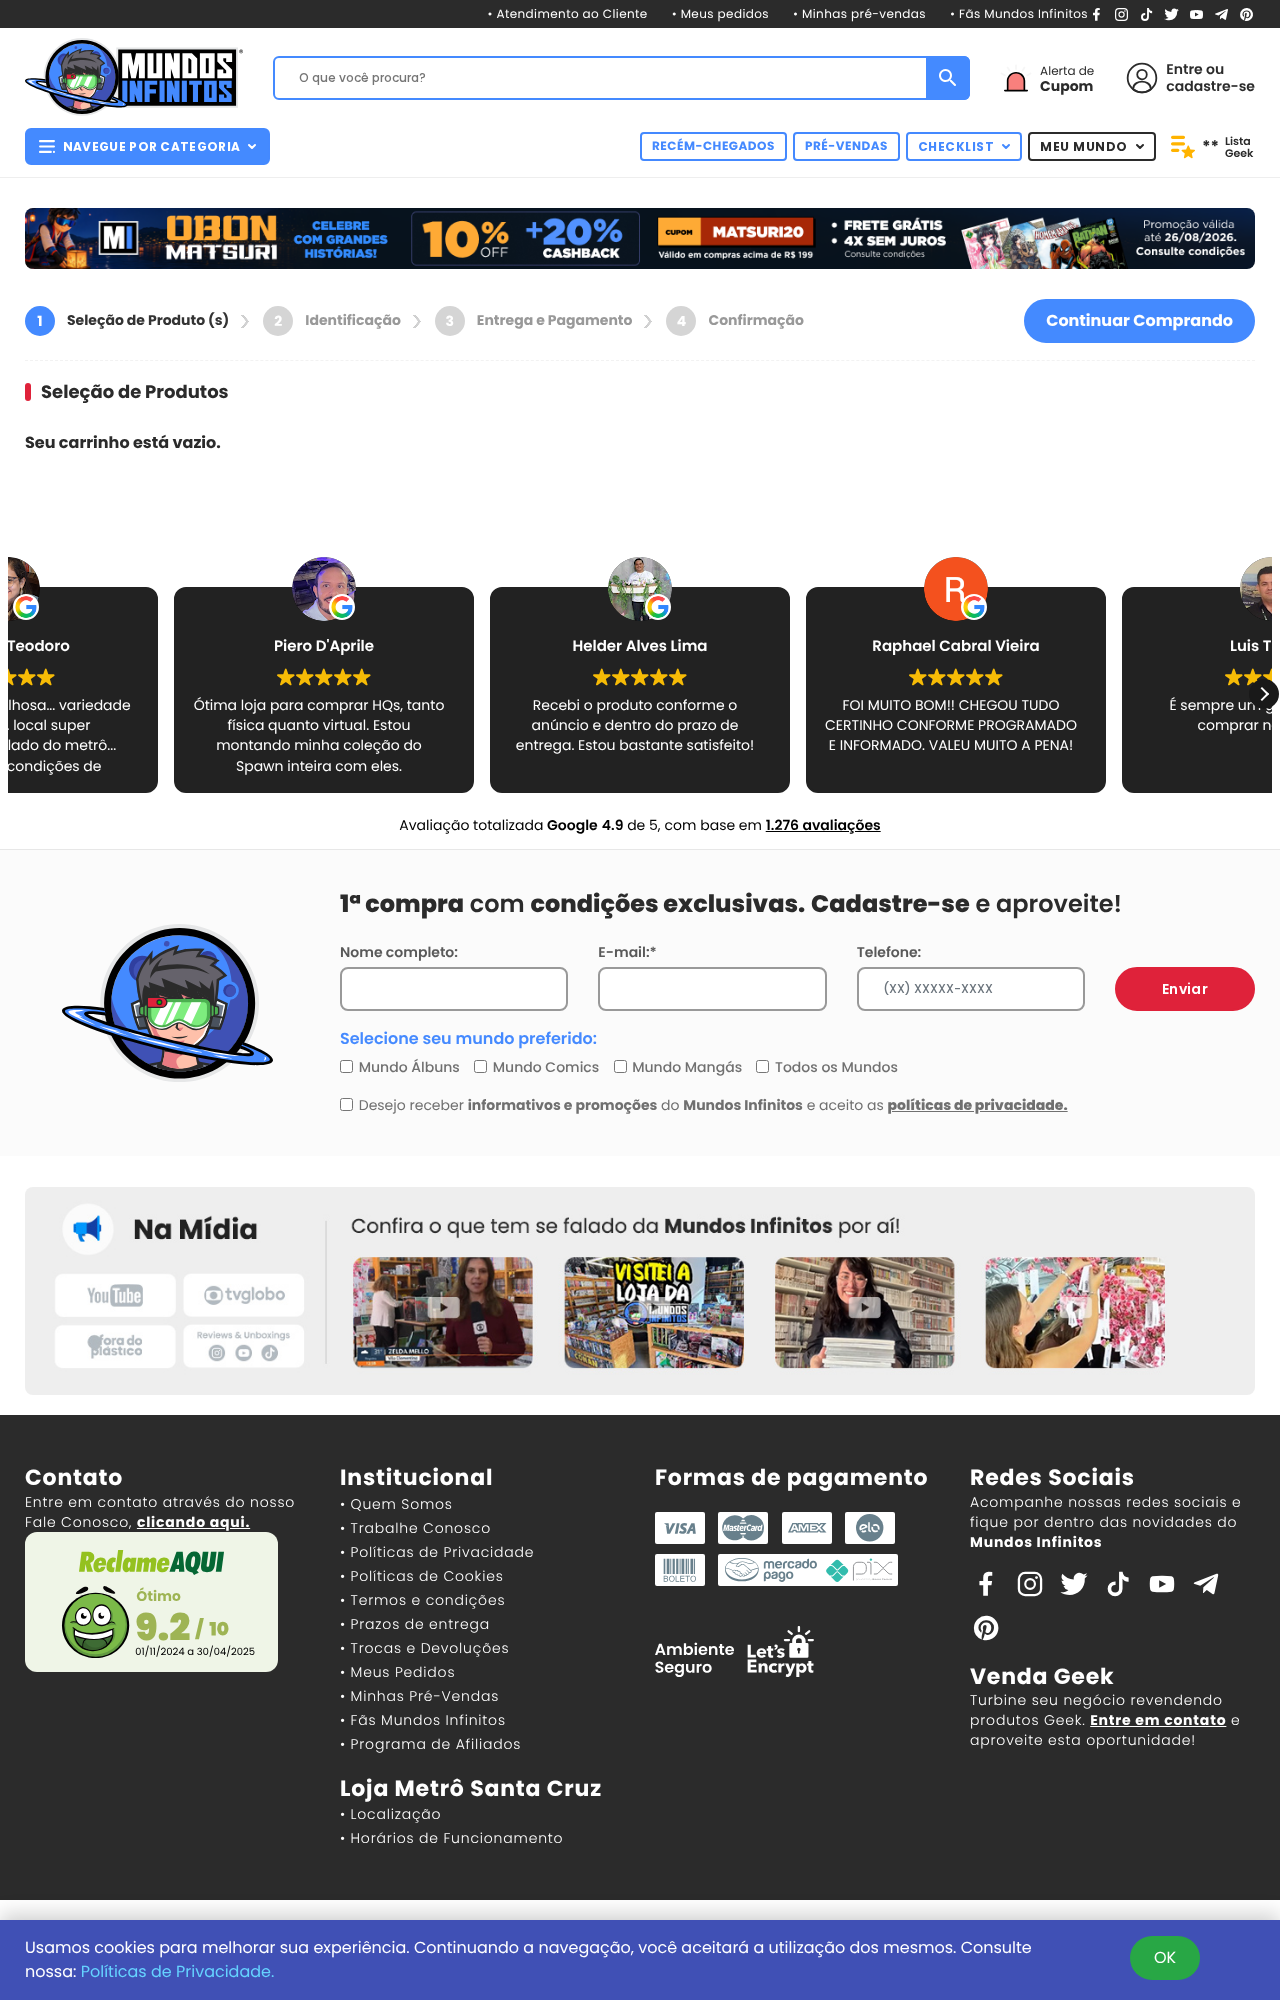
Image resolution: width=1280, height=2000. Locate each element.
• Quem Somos (396, 1504)
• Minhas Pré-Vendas (419, 1696)
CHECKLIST (956, 146)
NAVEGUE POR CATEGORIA (151, 146)
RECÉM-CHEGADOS (713, 146)
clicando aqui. (193, 1522)
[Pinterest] (1246, 13)
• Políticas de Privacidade (437, 1552)
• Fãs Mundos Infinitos (1019, 14)
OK (1165, 1957)
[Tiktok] (1118, 1583)
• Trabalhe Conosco (415, 1528)
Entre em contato (1158, 1720)
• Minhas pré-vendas (859, 14)
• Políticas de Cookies (422, 1576)
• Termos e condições (422, 1600)
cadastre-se (1210, 86)
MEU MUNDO (1084, 146)
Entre (1184, 69)
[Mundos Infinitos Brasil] (134, 75)
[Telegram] (1221, 13)
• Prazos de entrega (415, 1624)
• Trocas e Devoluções (424, 1648)
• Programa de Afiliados (430, 1744)
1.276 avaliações (823, 825)
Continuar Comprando (1139, 320)
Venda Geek (1042, 1676)
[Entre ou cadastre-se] (1142, 78)
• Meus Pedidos (397, 1672)
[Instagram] (1121, 13)
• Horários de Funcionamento (451, 1838)
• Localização (390, 1814)
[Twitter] (1171, 13)
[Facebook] (1096, 13)
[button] (1264, 694)
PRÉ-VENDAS (846, 146)
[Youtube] (1196, 13)
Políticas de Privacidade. (178, 1971)
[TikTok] (1146, 13)
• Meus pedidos (720, 14)
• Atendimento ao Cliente (567, 14)
